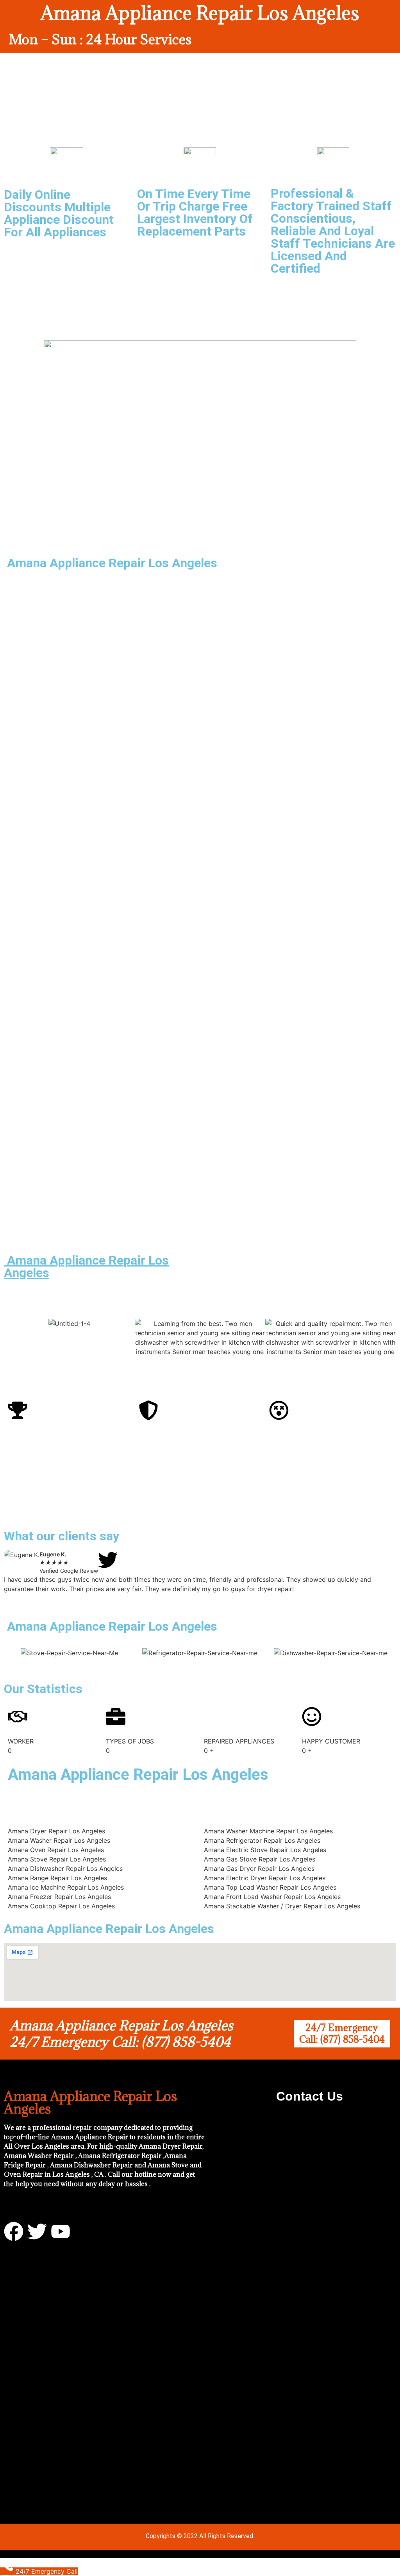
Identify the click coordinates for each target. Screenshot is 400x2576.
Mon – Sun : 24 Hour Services (100, 39)
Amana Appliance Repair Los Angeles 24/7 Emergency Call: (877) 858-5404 (121, 2034)
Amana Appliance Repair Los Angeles (86, 1267)
